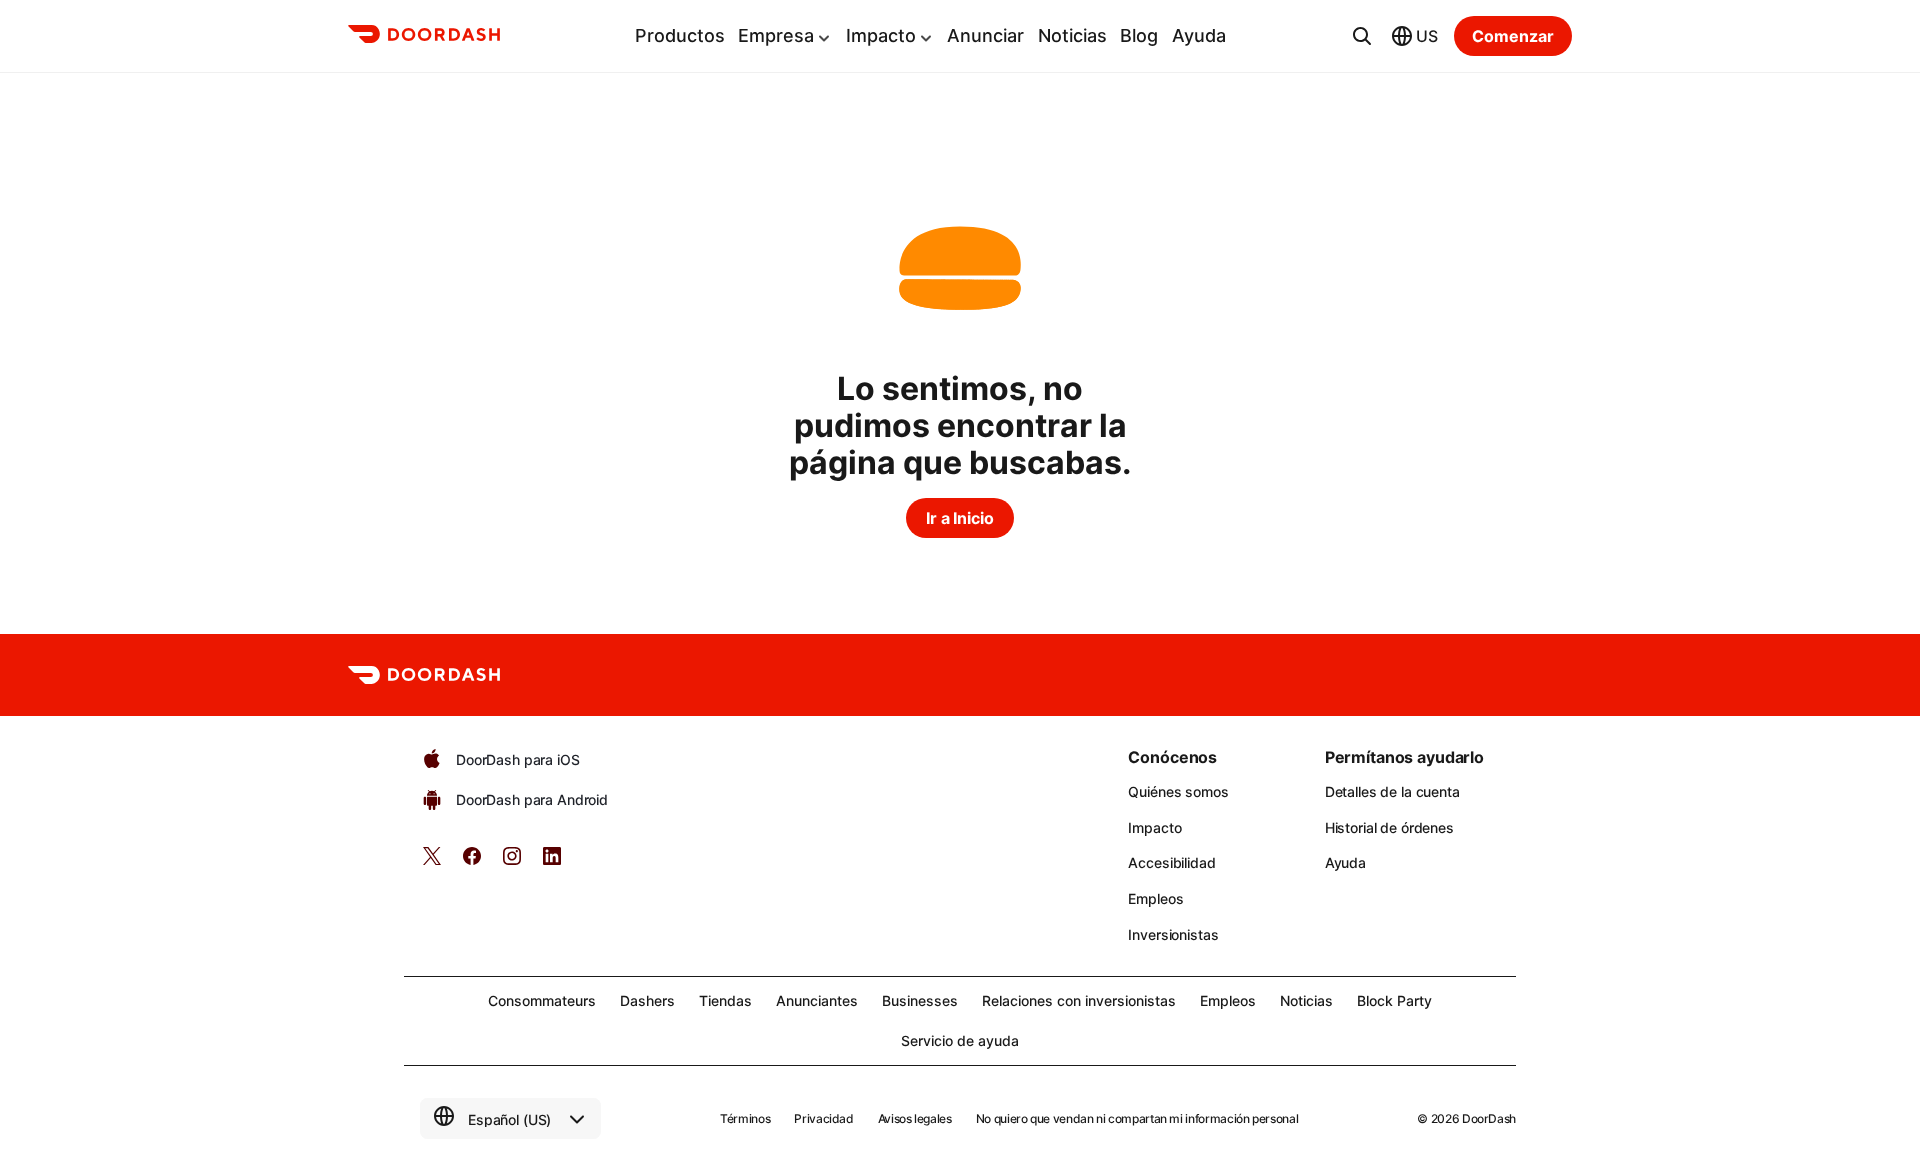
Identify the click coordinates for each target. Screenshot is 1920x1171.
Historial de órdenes (1389, 827)
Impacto (881, 35)
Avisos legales (915, 1118)
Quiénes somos (1178, 791)
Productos (680, 35)
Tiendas (725, 1000)
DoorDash (1489, 1118)
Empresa (776, 35)
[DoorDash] (424, 37)
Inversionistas (1173, 934)
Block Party (1394, 1000)
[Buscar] (1362, 36)
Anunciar (985, 35)
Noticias (1072, 35)
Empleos (1155, 898)
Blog (1139, 35)
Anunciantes (817, 1000)
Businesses (920, 1000)
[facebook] (472, 862)
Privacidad (823, 1118)
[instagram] (512, 862)
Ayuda (1199, 35)
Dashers (647, 1000)
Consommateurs (542, 1000)
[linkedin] (552, 862)
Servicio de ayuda (960, 1040)
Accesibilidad (1171, 862)
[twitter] (432, 862)
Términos (745, 1118)
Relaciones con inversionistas (1079, 1000)
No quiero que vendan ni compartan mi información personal (1137, 1118)
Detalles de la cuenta (1392, 791)
